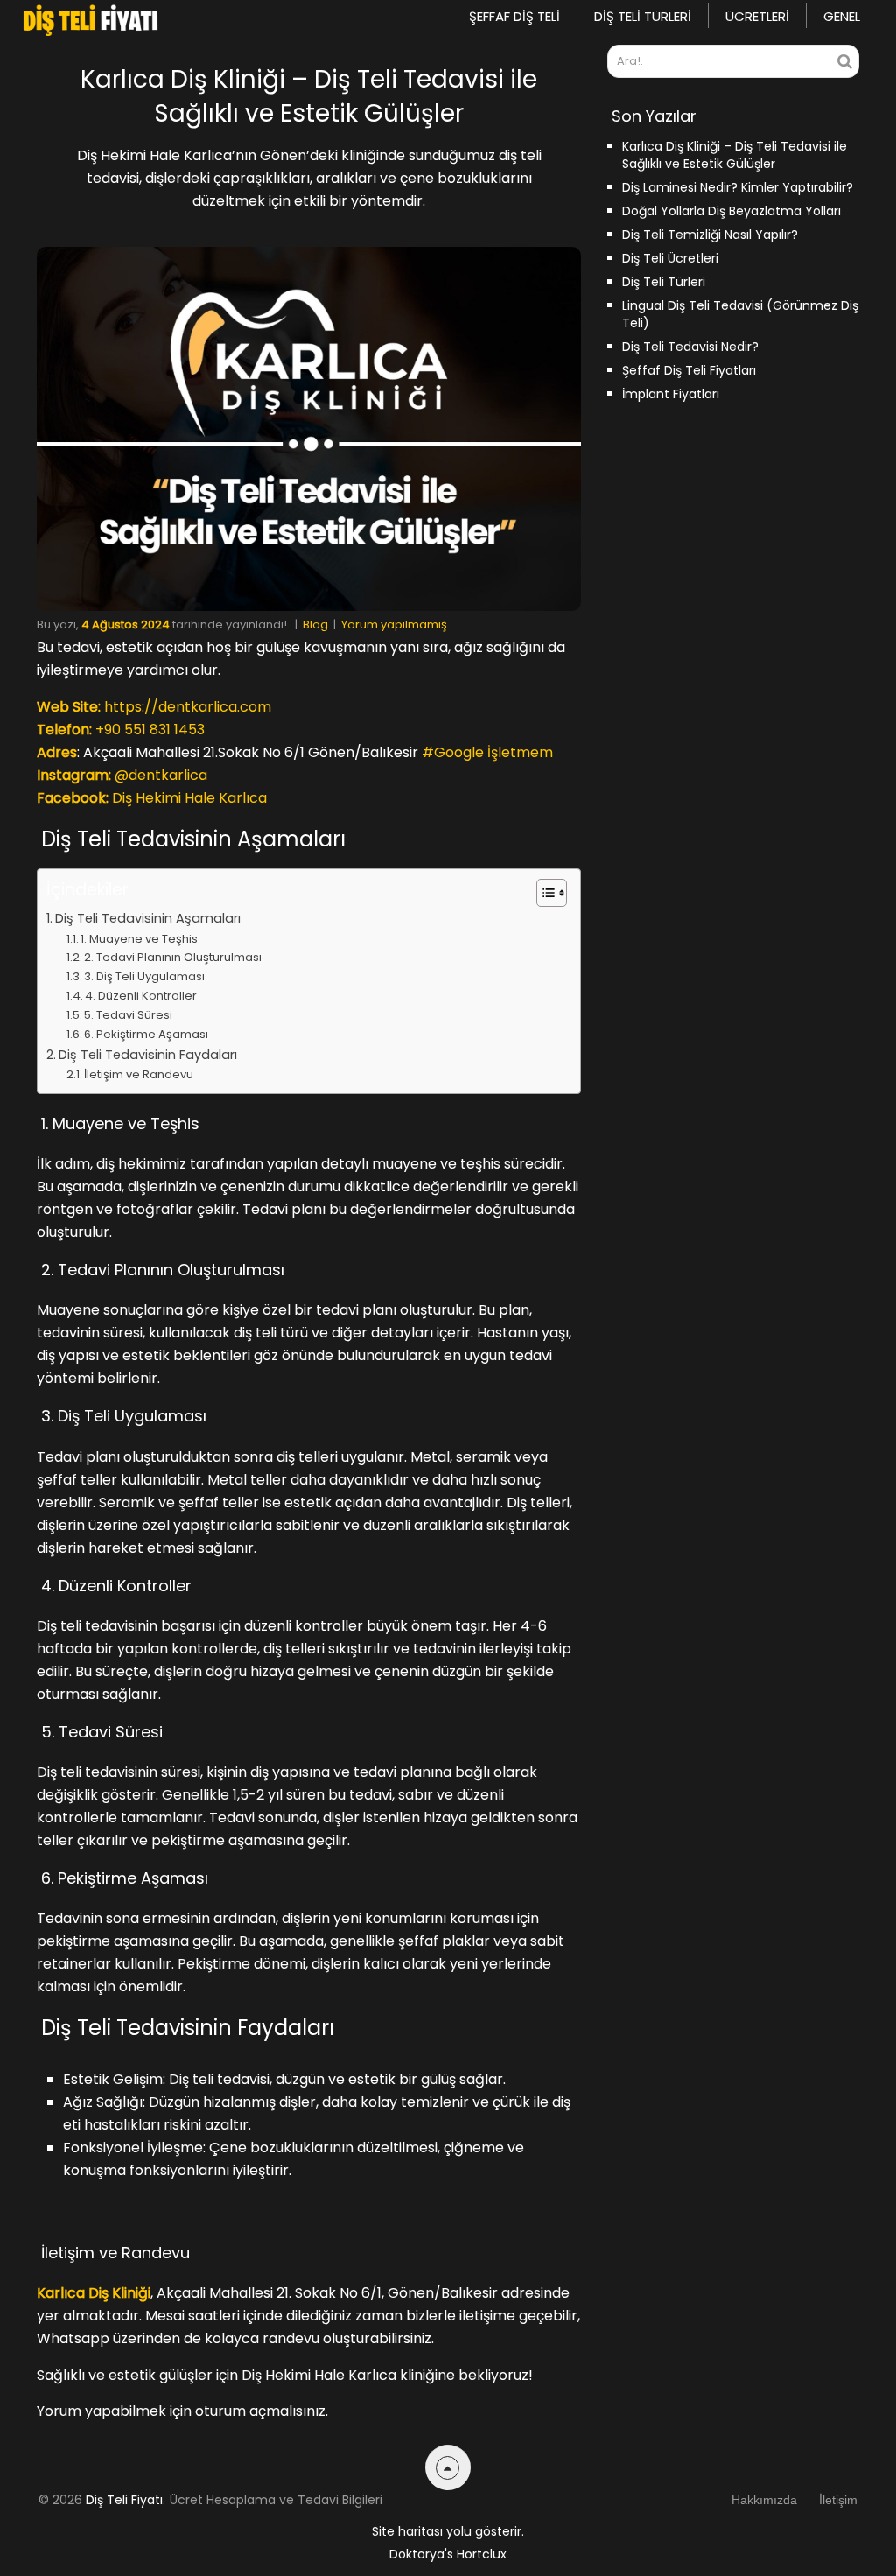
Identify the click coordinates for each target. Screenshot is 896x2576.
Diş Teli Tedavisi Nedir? (690, 347)
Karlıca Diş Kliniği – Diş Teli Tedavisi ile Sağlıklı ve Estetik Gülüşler (735, 155)
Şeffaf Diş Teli (514, 16)
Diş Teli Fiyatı (124, 2500)
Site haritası (407, 2531)
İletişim (838, 2500)
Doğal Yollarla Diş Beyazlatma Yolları (731, 211)
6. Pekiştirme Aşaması (146, 1034)
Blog (315, 625)
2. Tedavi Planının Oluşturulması (173, 957)
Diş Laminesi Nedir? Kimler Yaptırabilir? (738, 187)
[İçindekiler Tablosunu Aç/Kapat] (543, 893)
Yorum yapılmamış (394, 625)
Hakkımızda (764, 2500)
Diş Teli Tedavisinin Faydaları (148, 1055)
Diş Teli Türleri (643, 16)
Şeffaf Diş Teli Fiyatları (689, 370)
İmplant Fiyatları (671, 394)
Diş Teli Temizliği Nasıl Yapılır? (710, 235)
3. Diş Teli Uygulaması (144, 976)
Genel (842, 16)
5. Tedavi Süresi (128, 1015)
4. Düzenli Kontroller (141, 996)
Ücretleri (757, 16)
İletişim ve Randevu (139, 1074)
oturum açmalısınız (260, 2411)
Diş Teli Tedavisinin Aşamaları (148, 918)
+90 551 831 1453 (150, 730)
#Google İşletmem (487, 752)
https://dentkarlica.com (188, 707)
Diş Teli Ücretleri (670, 258)
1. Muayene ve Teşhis (139, 939)
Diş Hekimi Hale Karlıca (189, 798)
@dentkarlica (161, 775)
